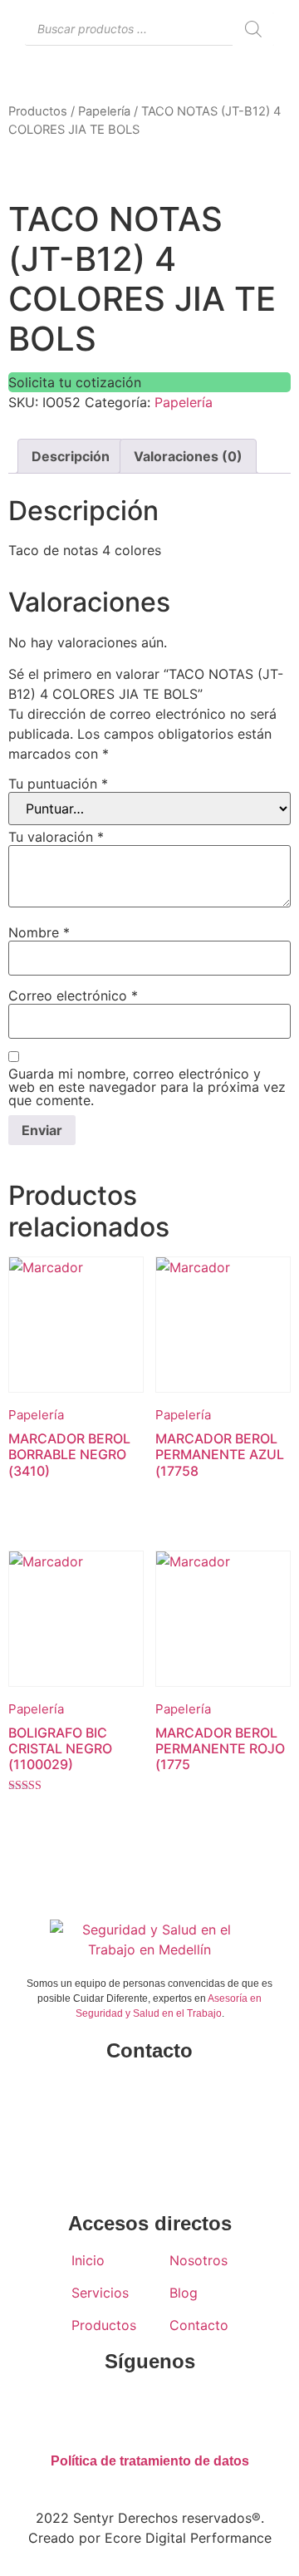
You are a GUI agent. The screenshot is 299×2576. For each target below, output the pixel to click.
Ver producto (58, 1502)
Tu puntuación (58, 784)
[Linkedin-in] (199, 2409)
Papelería (104, 111)
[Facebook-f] (100, 2409)
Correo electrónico (73, 995)
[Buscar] (253, 29)
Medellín (150, 2120)
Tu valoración (56, 837)
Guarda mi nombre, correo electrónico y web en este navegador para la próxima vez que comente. (147, 1087)
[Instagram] (149, 2409)
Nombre (39, 932)
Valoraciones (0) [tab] (188, 456)
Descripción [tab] (71, 456)
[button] (224, 80)
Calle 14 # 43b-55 (150, 2087)
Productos (38, 111)
